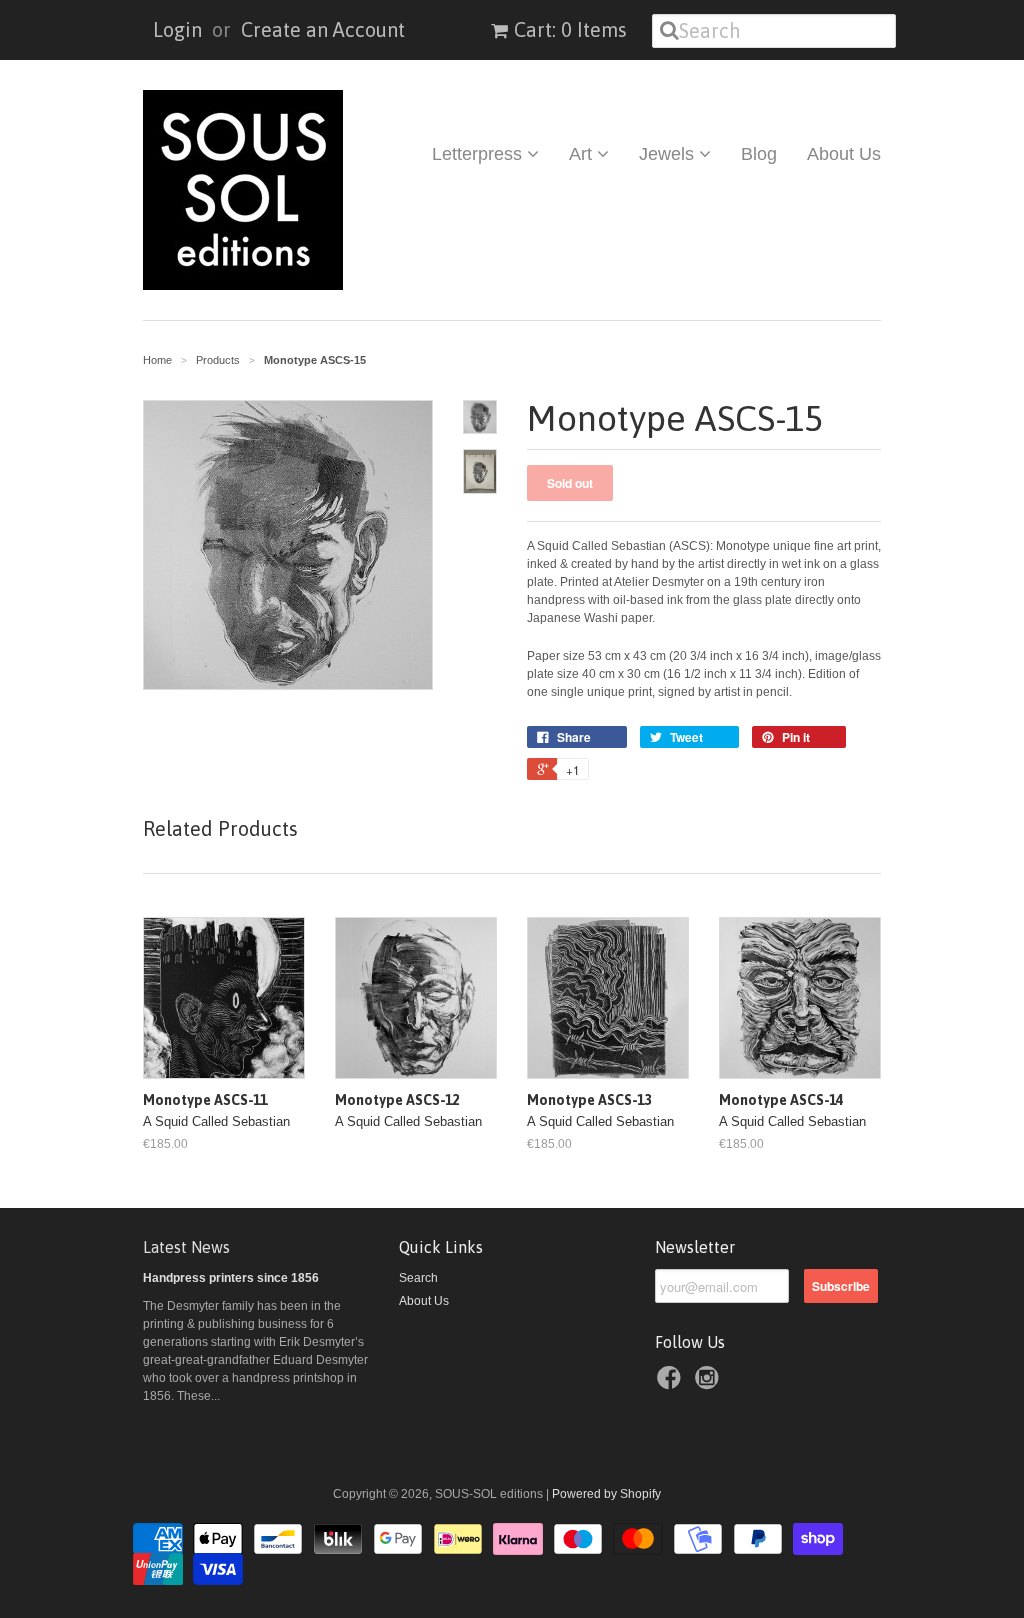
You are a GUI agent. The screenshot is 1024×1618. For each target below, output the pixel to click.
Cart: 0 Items (570, 29)
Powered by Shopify (606, 1494)
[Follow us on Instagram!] (710, 1384)
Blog (759, 154)
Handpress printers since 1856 (231, 1278)
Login (177, 29)
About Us (844, 154)
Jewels (669, 154)
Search (418, 1278)
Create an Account (323, 29)
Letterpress (479, 154)
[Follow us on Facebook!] (672, 1384)
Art (583, 154)
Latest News (186, 1247)
